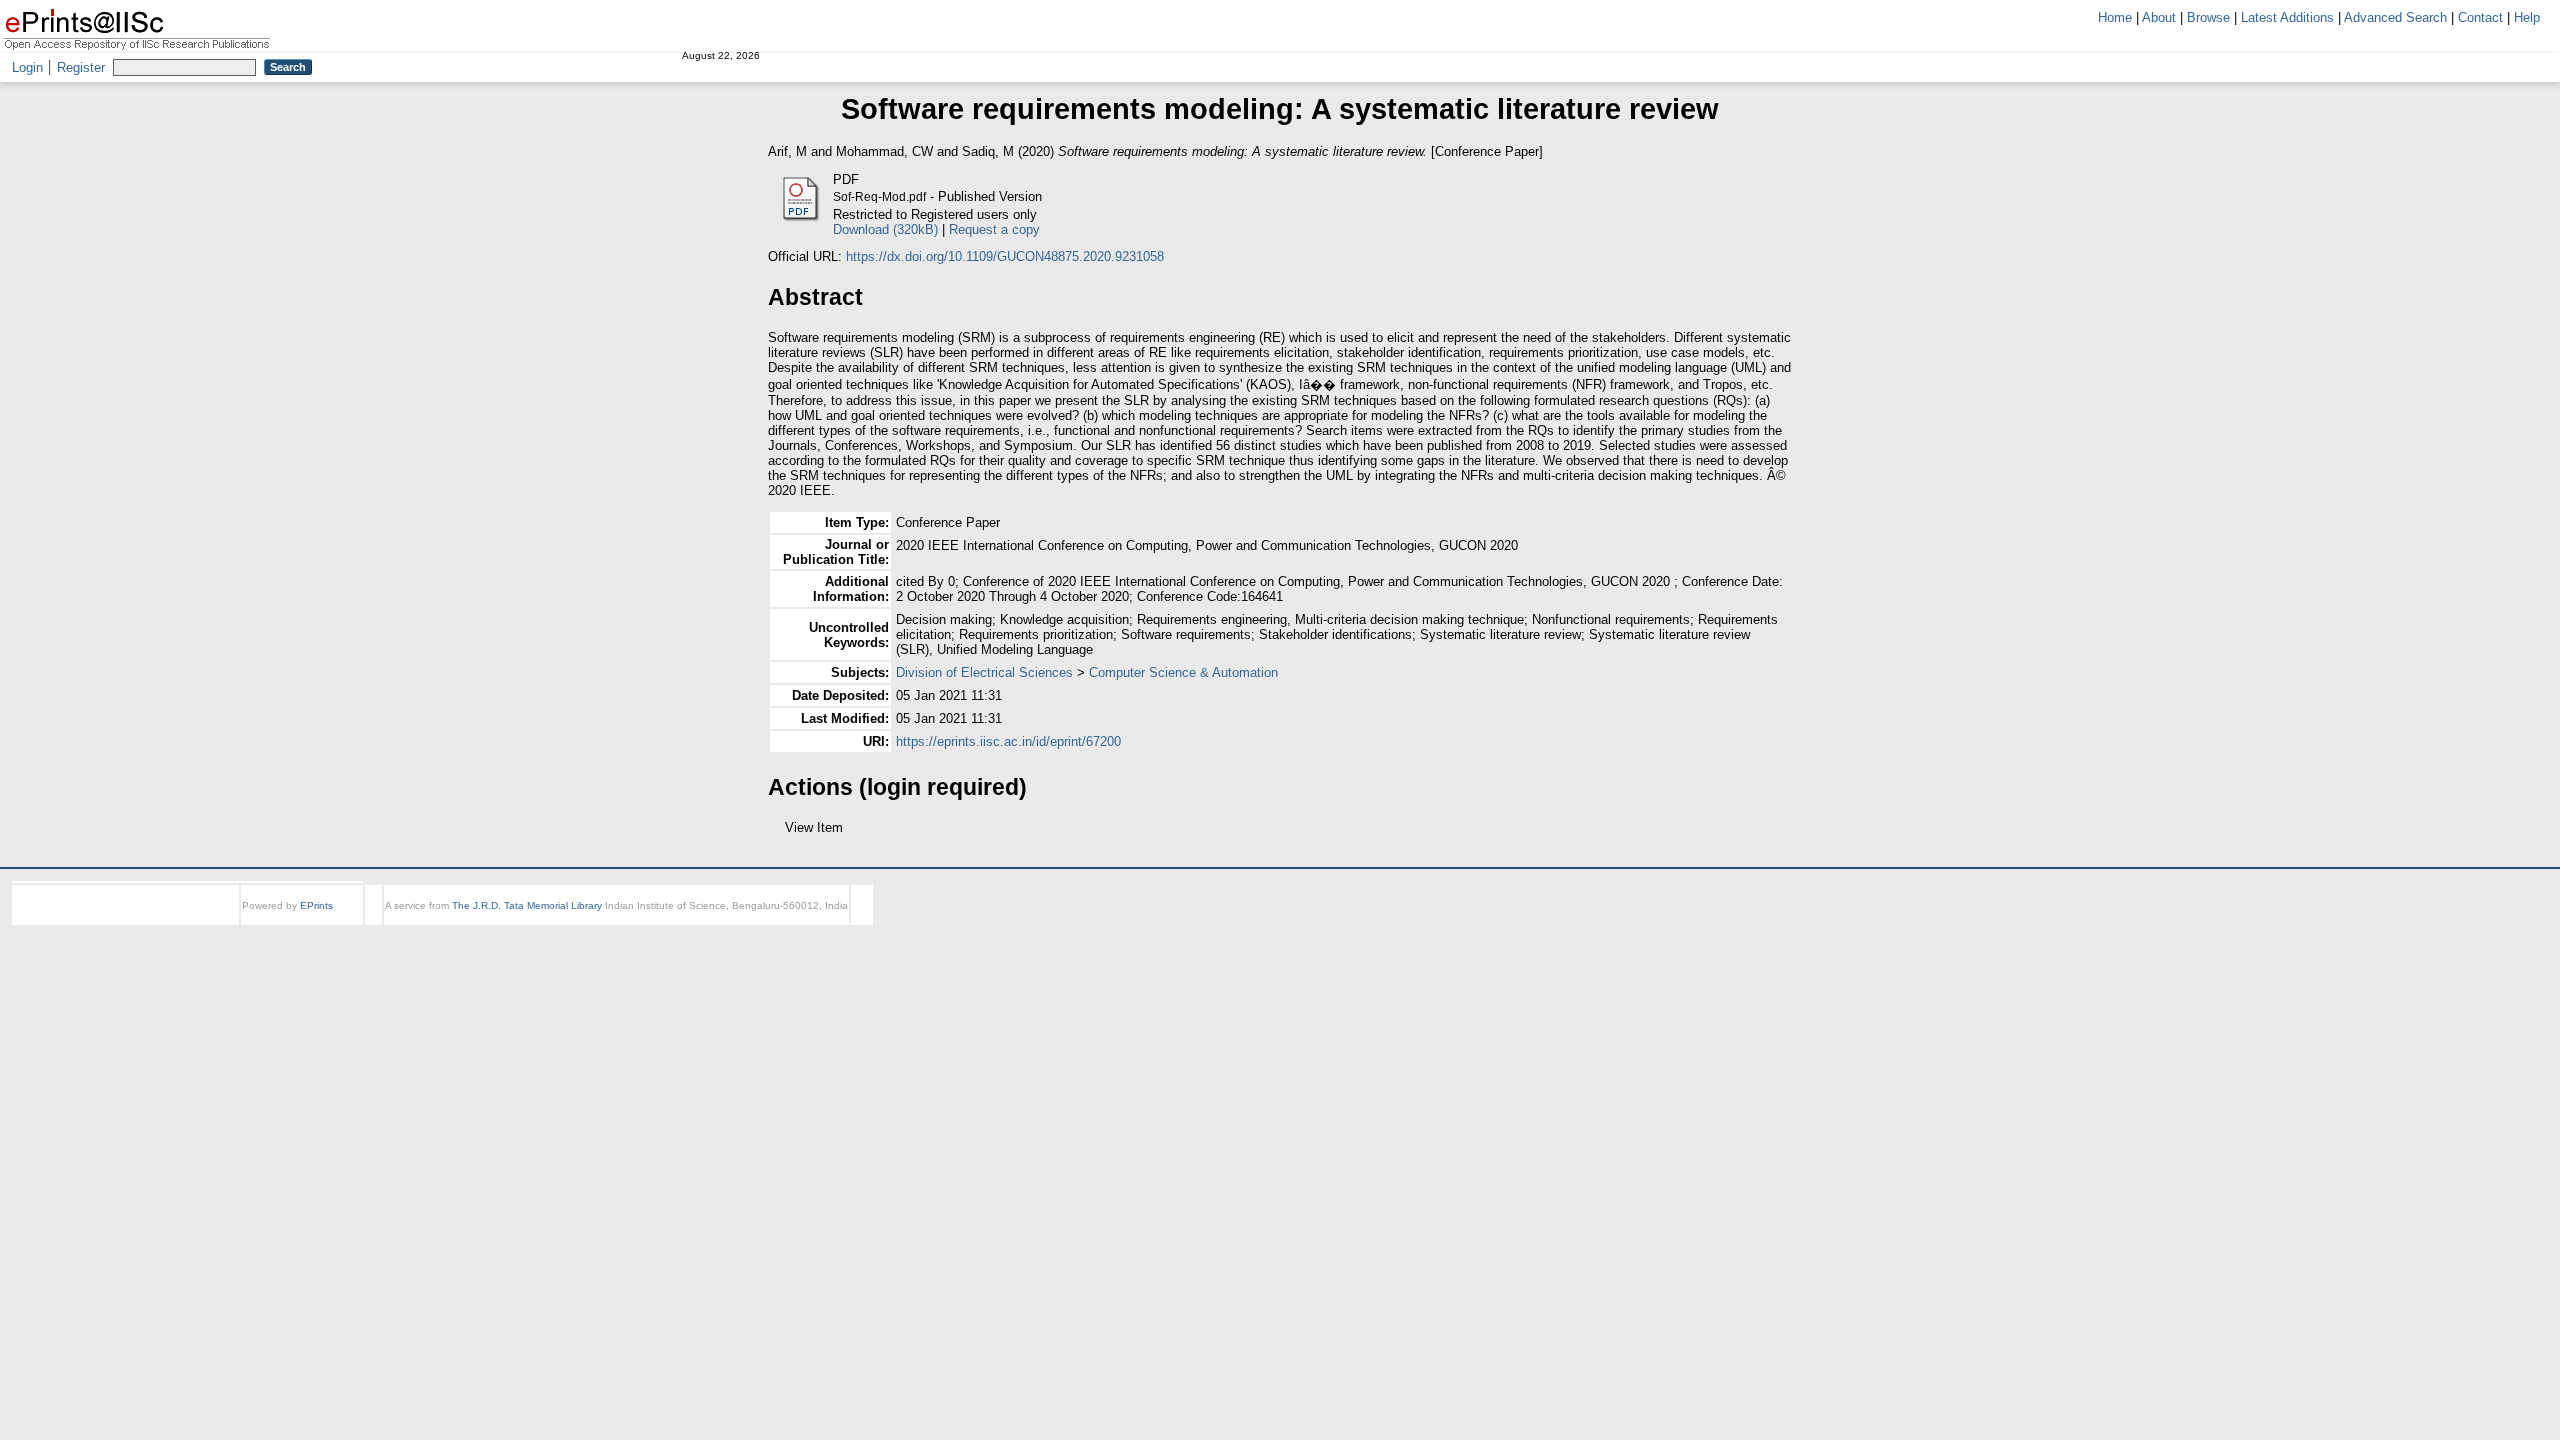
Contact (2480, 17)
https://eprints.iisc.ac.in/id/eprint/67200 (1008, 741)
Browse (2208, 17)
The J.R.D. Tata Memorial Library (527, 923)
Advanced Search (2395, 17)
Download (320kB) (885, 229)
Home (2115, 17)
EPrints (316, 923)
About (2159, 17)
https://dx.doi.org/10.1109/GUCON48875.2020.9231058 (1005, 256)
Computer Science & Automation (1183, 672)
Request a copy (994, 229)
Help (2527, 17)
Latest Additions (2287, 17)
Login (27, 67)
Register (81, 67)
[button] (779, 835)
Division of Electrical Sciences (984, 672)
